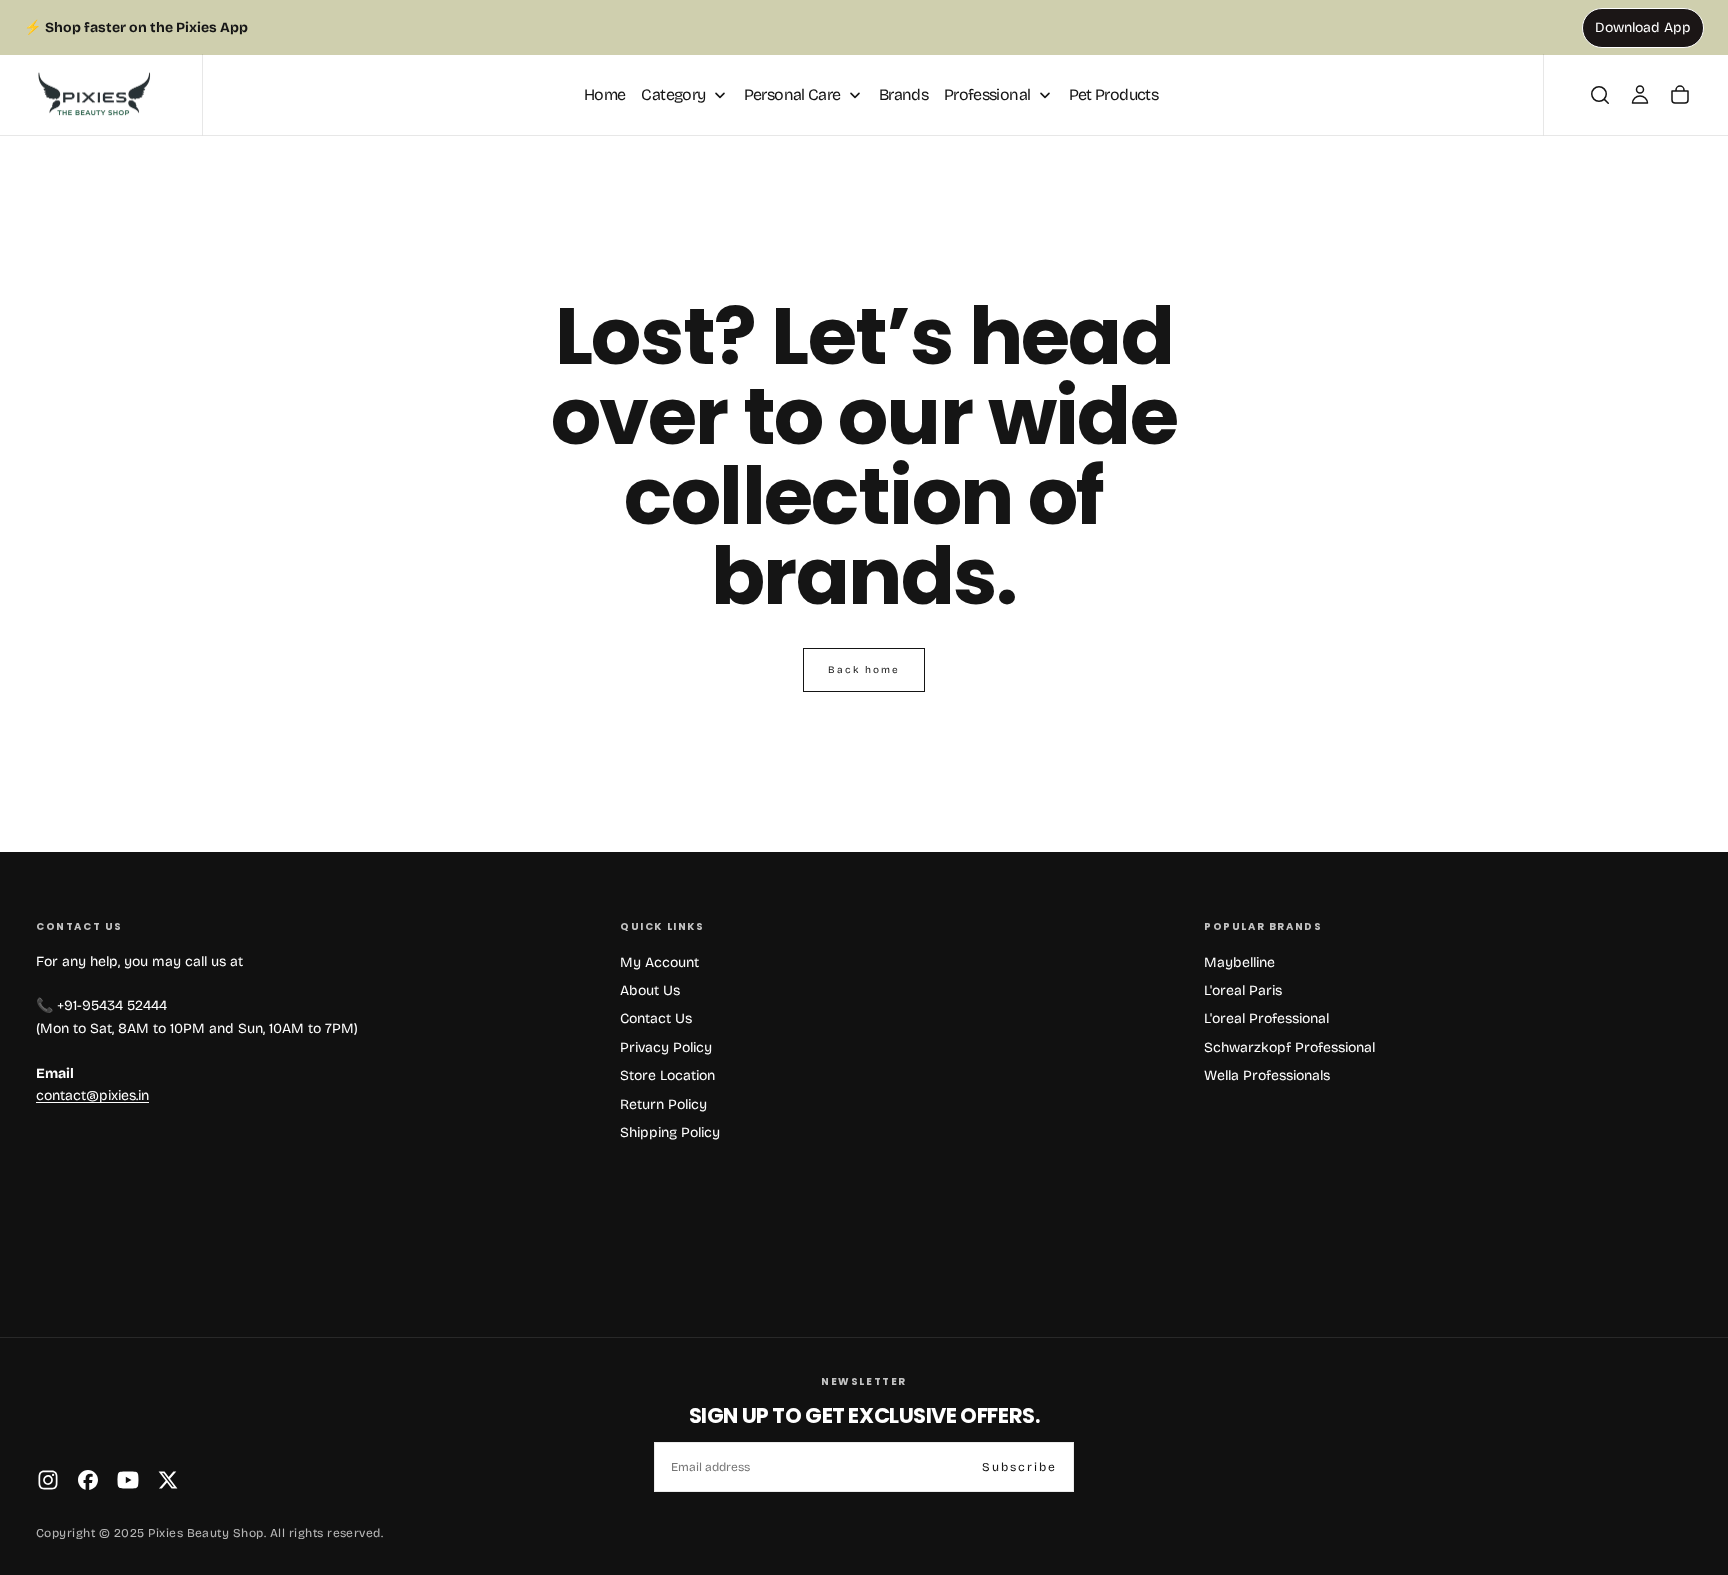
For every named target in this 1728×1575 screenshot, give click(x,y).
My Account (659, 962)
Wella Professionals (1267, 1075)
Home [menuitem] (604, 94)
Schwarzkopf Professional (1289, 1047)
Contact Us (656, 1018)
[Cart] (1680, 95)
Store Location (667, 1075)
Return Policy (663, 1104)
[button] (1600, 95)
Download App (1643, 27)
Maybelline (1239, 962)
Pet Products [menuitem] (1113, 94)
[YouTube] (128, 1480)
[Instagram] (48, 1480)
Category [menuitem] (673, 94)
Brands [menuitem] (903, 94)
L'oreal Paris (1243, 990)
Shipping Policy (670, 1132)
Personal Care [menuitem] (792, 94)
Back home (864, 670)
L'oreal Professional (1266, 1018)
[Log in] (1640, 95)
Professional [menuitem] (987, 94)
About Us (650, 990)
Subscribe (1019, 1467)
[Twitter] (168, 1480)
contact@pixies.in (92, 1095)
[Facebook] (88, 1480)
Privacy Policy (666, 1047)
